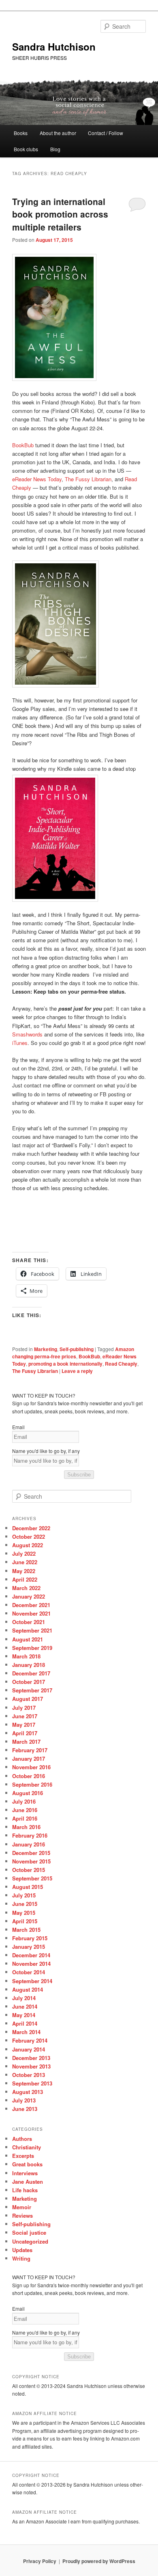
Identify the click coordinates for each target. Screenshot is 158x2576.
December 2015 (31, 1853)
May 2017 (24, 1725)
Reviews (22, 2215)
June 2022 (25, 1562)
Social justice (29, 2232)
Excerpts (23, 2156)
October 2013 (29, 2075)
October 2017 (29, 1682)
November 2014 (31, 1964)
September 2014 (32, 1981)
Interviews (25, 2173)
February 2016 (30, 1835)
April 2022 (25, 1579)
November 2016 (31, 1767)
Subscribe (79, 1475)
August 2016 (28, 1793)
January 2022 (29, 1596)
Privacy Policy (40, 2561)
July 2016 (24, 1801)
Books (21, 133)
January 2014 (29, 2049)
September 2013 (32, 2083)
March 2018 (26, 1656)
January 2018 (29, 1665)
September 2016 (32, 1784)
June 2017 (25, 1716)
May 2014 (24, 2015)
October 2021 (29, 1622)
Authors (22, 2139)
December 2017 (31, 1673)
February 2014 (30, 2040)
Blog (55, 149)
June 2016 (25, 1810)
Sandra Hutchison (54, 47)
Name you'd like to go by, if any (46, 1451)
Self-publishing (77, 1349)
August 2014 (28, 1989)
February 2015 (30, 1938)
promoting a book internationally (65, 1364)
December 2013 (31, 2058)
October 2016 (29, 1776)
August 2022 (28, 1545)
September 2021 (32, 1630)
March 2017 (26, 1742)
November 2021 (31, 1613)
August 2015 (28, 1887)
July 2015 (24, 1895)
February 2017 (30, 1750)
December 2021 (31, 1605)
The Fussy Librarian (88, 479)
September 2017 (32, 1690)
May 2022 (24, 1571)
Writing (21, 2258)
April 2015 (25, 1921)
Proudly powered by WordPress (99, 2561)
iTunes (20, 1043)
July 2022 (24, 1553)
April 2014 (25, 2023)
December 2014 (31, 1955)
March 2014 (26, 2032)
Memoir (22, 2207)
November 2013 (31, 2066)
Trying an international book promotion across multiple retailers (60, 214)
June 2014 (25, 2006)
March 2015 (26, 1930)
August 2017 (28, 1699)
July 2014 (24, 1998)
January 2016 (29, 1844)
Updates (22, 2250)
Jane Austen (28, 2182)
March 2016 (26, 1827)
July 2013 (24, 2100)
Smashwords (27, 1034)
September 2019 (32, 1648)
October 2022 (29, 1537)
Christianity (27, 2147)
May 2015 (24, 1913)
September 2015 (32, 1878)
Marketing (46, 1349)
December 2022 (31, 1528)
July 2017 (24, 1708)
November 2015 (31, 1861)
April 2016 (25, 1818)
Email (18, 1427)
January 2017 (29, 1759)
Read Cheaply (121, 1364)
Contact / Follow (106, 133)
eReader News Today (37, 479)
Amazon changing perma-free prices (73, 1353)
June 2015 (25, 1904)
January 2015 (29, 1947)
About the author (58, 133)
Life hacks (25, 2190)
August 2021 (28, 1639)
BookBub (23, 445)
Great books (27, 2164)
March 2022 (26, 1588)
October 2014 (29, 1972)
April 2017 (25, 1733)
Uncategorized (30, 2241)
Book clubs (26, 149)
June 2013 (25, 2109)
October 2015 (29, 1870)
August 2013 (28, 2092)
